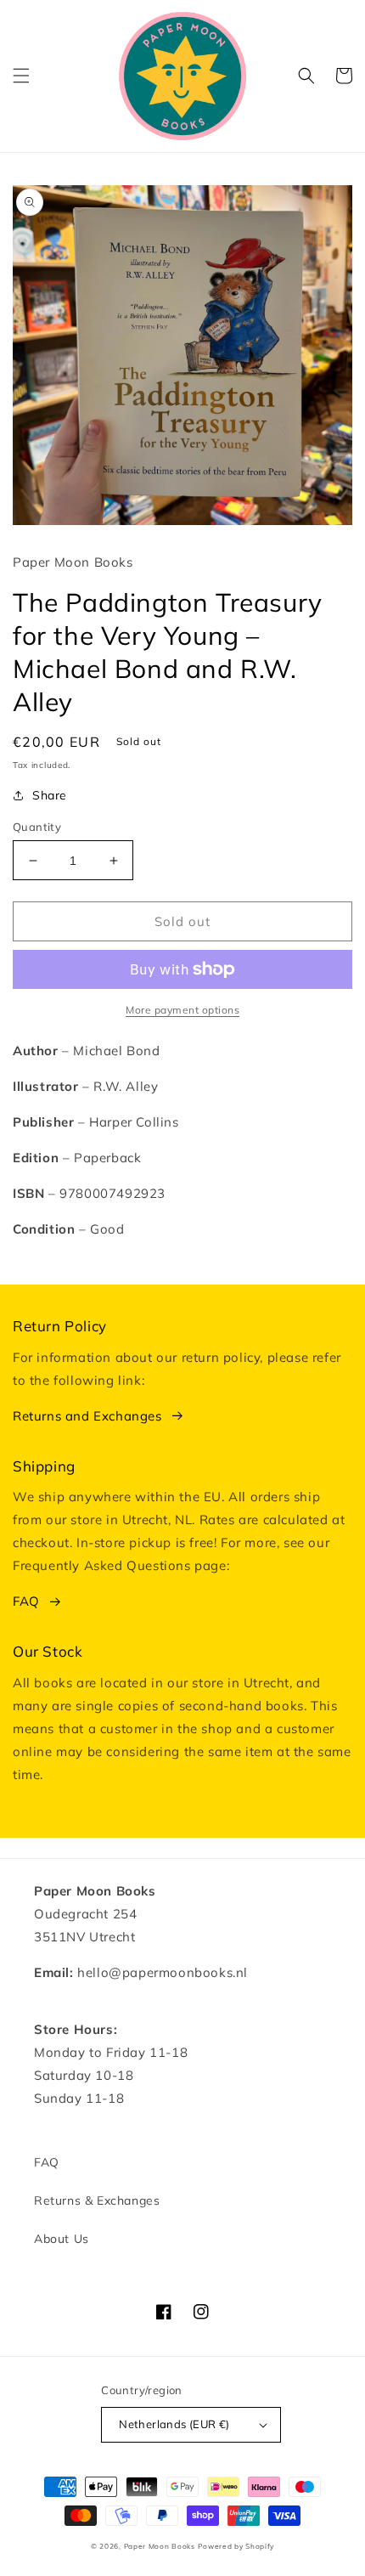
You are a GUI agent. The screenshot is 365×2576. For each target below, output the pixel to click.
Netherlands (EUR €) (174, 2424)
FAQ (26, 1601)
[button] (21, 76)
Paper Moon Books (160, 2546)
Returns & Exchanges (97, 2200)
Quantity (37, 827)
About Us (62, 2239)
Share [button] (50, 795)
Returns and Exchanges (87, 1416)
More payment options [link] (182, 1010)
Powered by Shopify (236, 2546)
